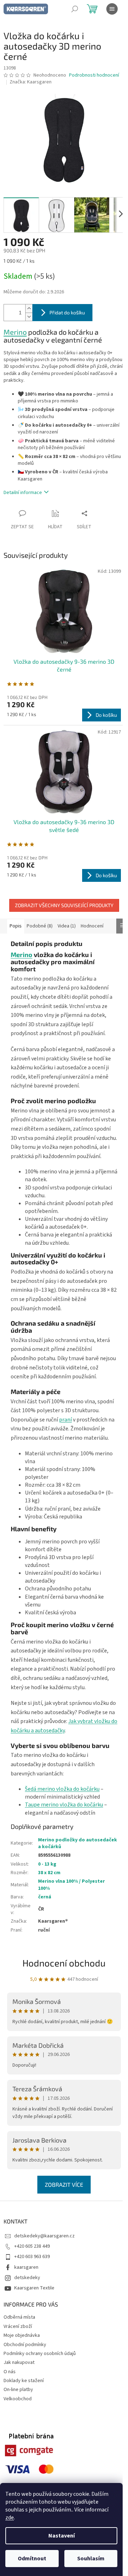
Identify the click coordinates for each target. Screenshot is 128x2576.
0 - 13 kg (47, 1864)
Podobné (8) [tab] (40, 926)
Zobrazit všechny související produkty (64, 905)
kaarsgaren (26, 2267)
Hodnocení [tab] (92, 926)
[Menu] (112, 9)
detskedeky (27, 2278)
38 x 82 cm (49, 1873)
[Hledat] (75, 9)
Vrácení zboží (18, 2326)
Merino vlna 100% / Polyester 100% (71, 1885)
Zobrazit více (64, 2184)
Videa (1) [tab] (67, 926)
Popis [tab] (16, 926)
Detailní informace (23, 493)
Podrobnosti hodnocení (94, 75)
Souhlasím (91, 2559)
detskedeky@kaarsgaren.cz (44, 2236)
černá (45, 1897)
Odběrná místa (19, 2317)
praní (65, 1420)
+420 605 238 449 (32, 2246)
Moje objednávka (22, 2335)
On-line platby (18, 2390)
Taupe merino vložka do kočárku (64, 1805)
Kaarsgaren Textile (34, 2288)
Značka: (31, 82)
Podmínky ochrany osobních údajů (40, 2354)
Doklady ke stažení (24, 2381)
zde (10, 2518)
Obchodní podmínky (25, 2345)
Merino (15, 332)
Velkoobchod (18, 2399)
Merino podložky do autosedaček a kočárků (78, 1843)
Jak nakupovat (19, 2362)
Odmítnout (32, 2559)
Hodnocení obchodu (64, 1963)
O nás (10, 2372)
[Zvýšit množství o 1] (29, 308)
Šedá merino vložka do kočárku (62, 1789)
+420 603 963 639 (32, 2257)
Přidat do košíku (67, 312)
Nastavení (62, 2536)
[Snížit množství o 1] (29, 317)
